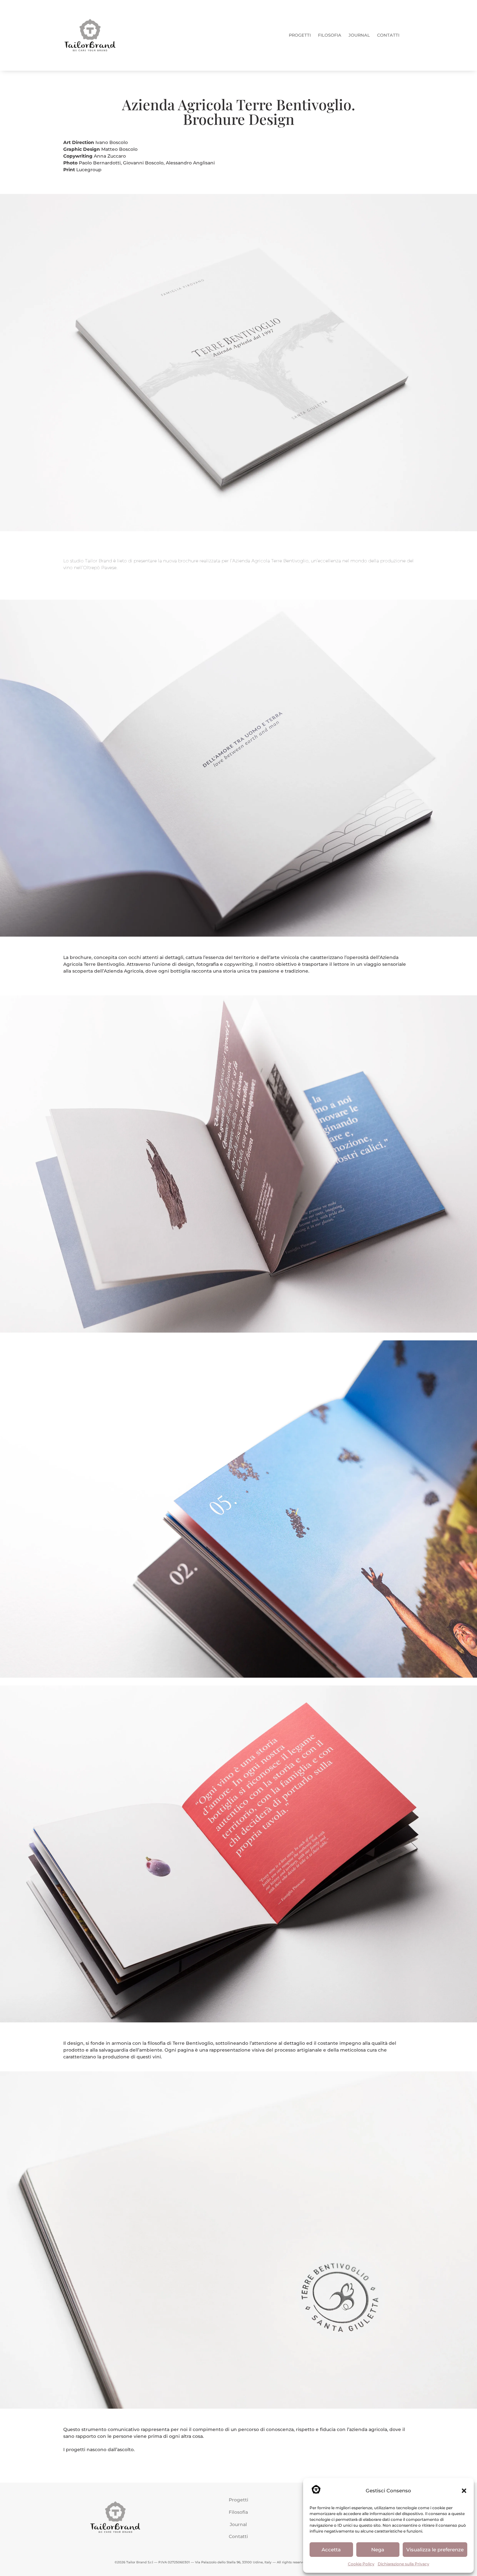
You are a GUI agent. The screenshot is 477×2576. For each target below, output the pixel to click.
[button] (464, 2491)
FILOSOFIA (330, 35)
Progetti (238, 2500)
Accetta (331, 2550)
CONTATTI (388, 35)
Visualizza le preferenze (435, 2550)
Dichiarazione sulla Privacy (404, 2564)
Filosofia (238, 2512)
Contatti (238, 2536)
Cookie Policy (361, 2564)
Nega (378, 2550)
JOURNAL (359, 35)
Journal (238, 2524)
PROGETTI (300, 35)
